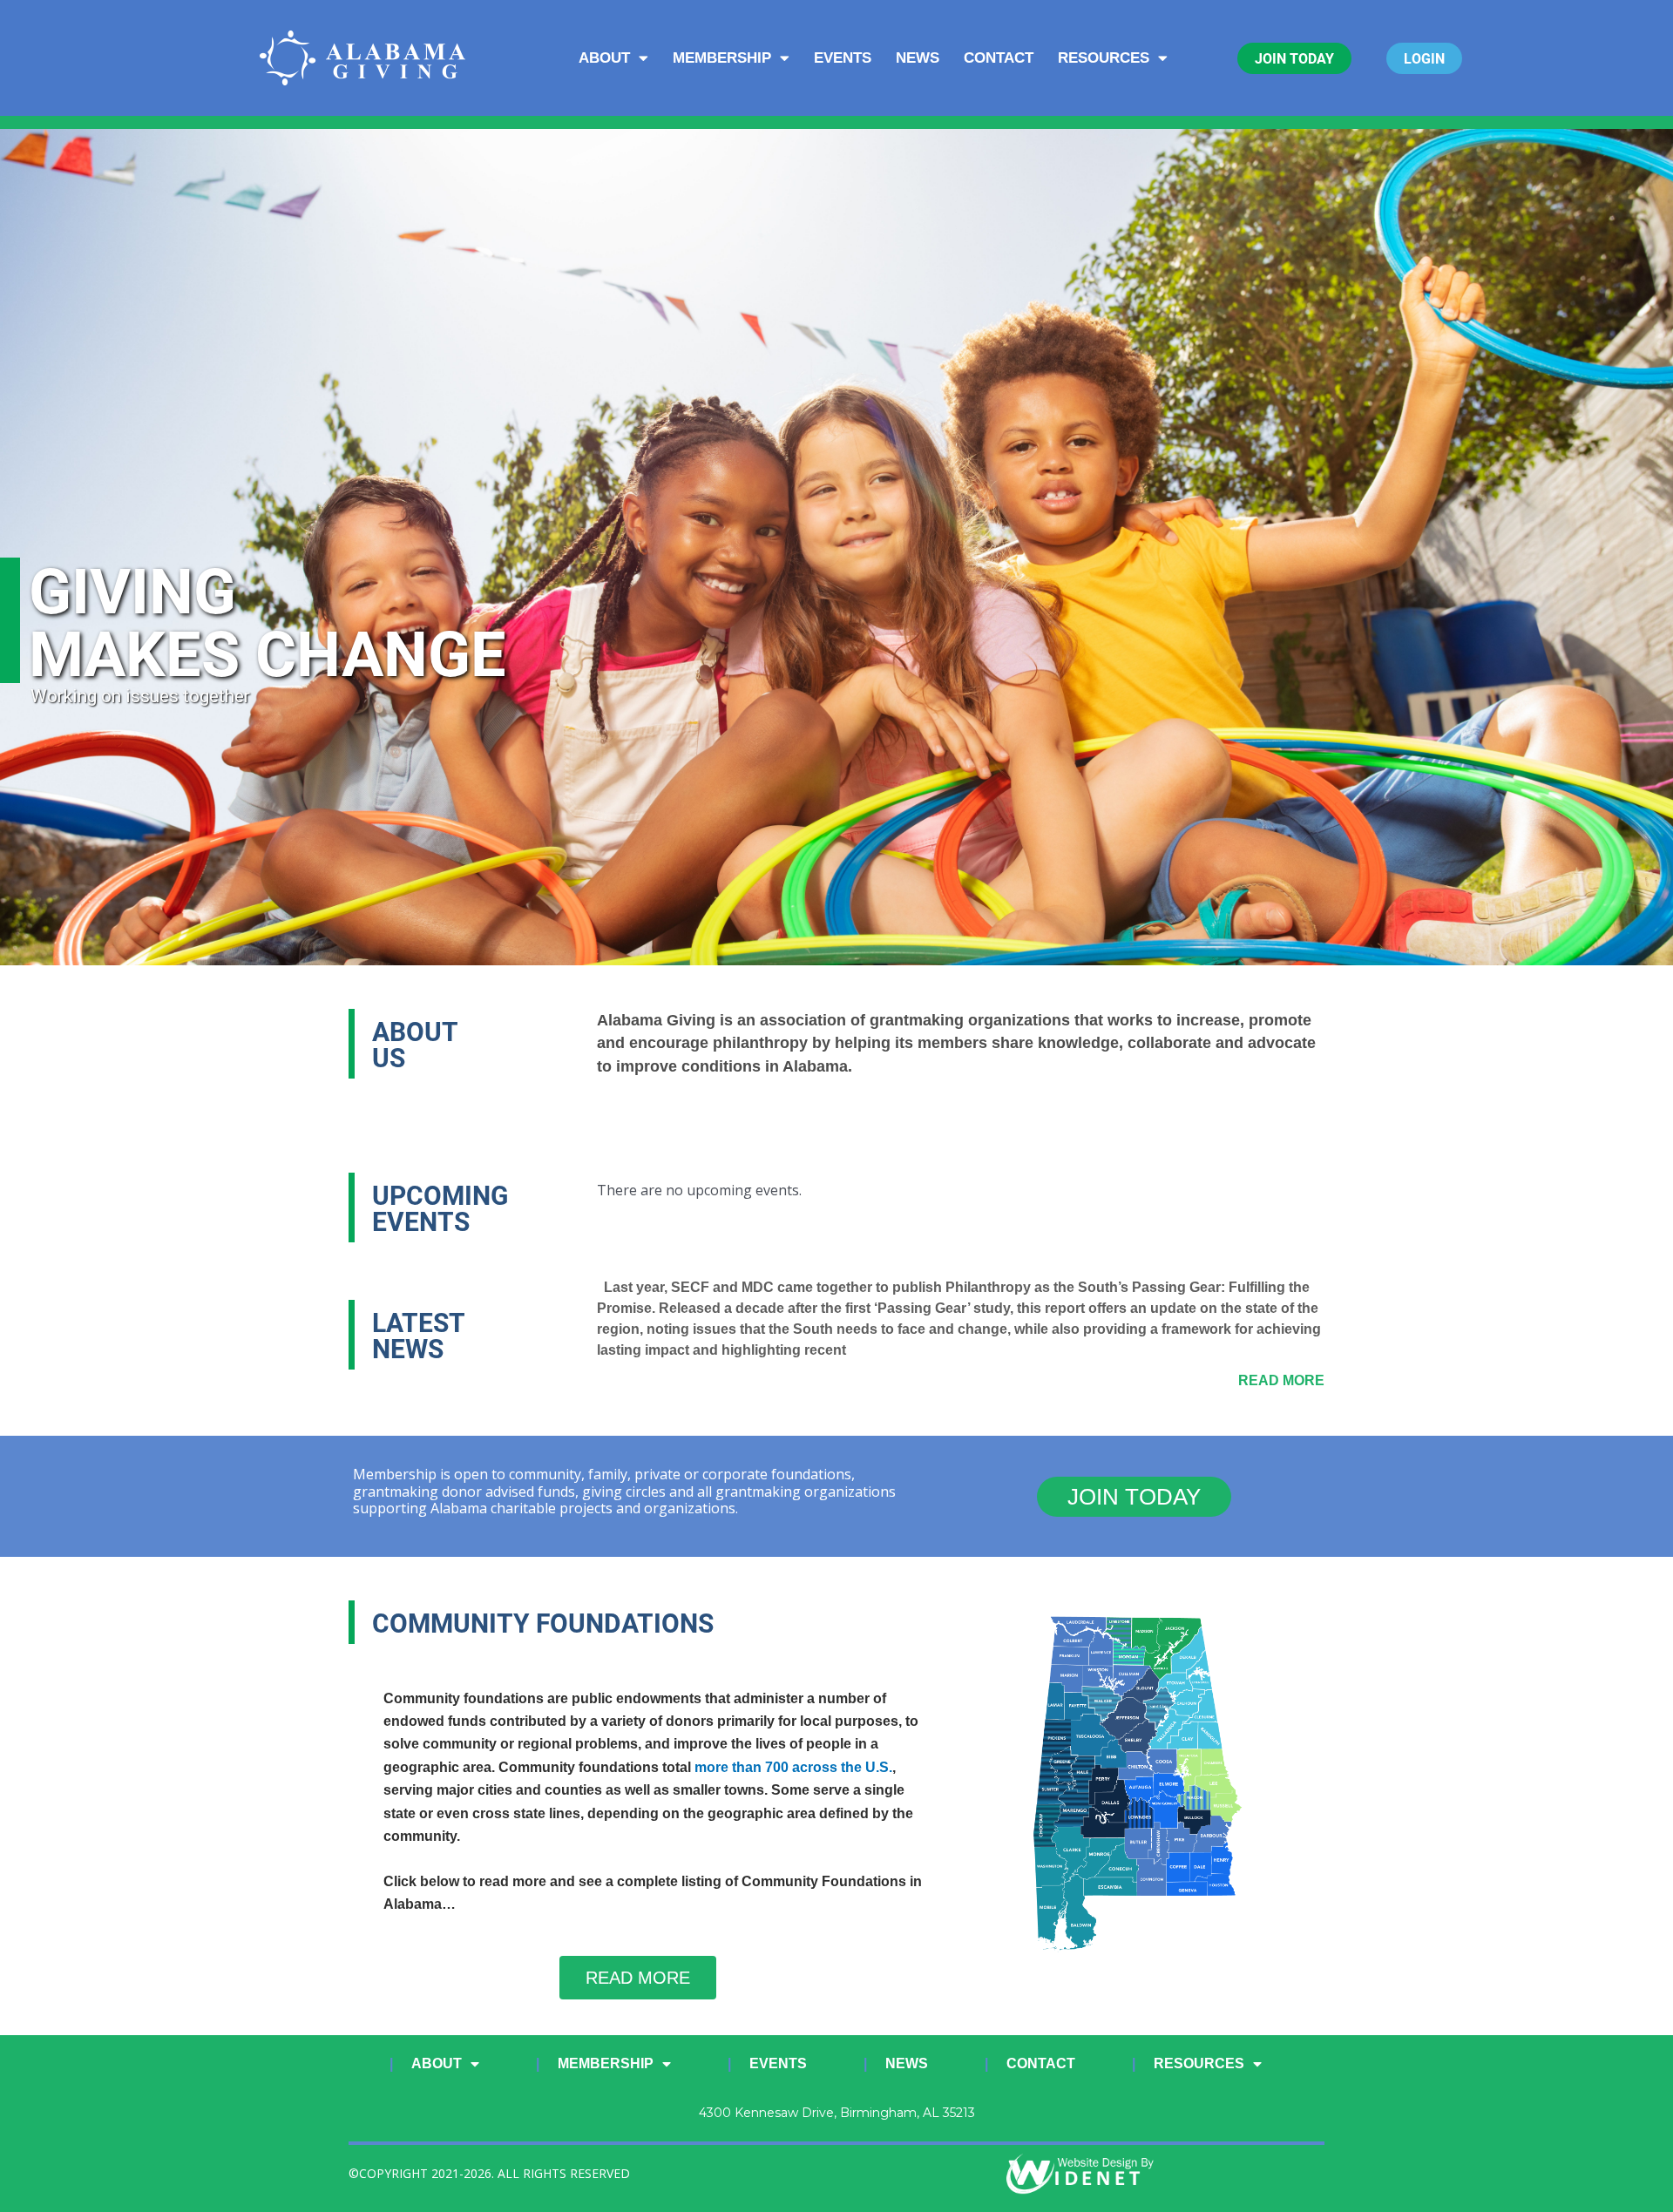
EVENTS (843, 58)
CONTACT (999, 58)
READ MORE (1281, 1380)
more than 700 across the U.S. (793, 1767)
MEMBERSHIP (722, 58)
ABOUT (604, 58)
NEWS (918, 58)
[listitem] (1100, 1657)
